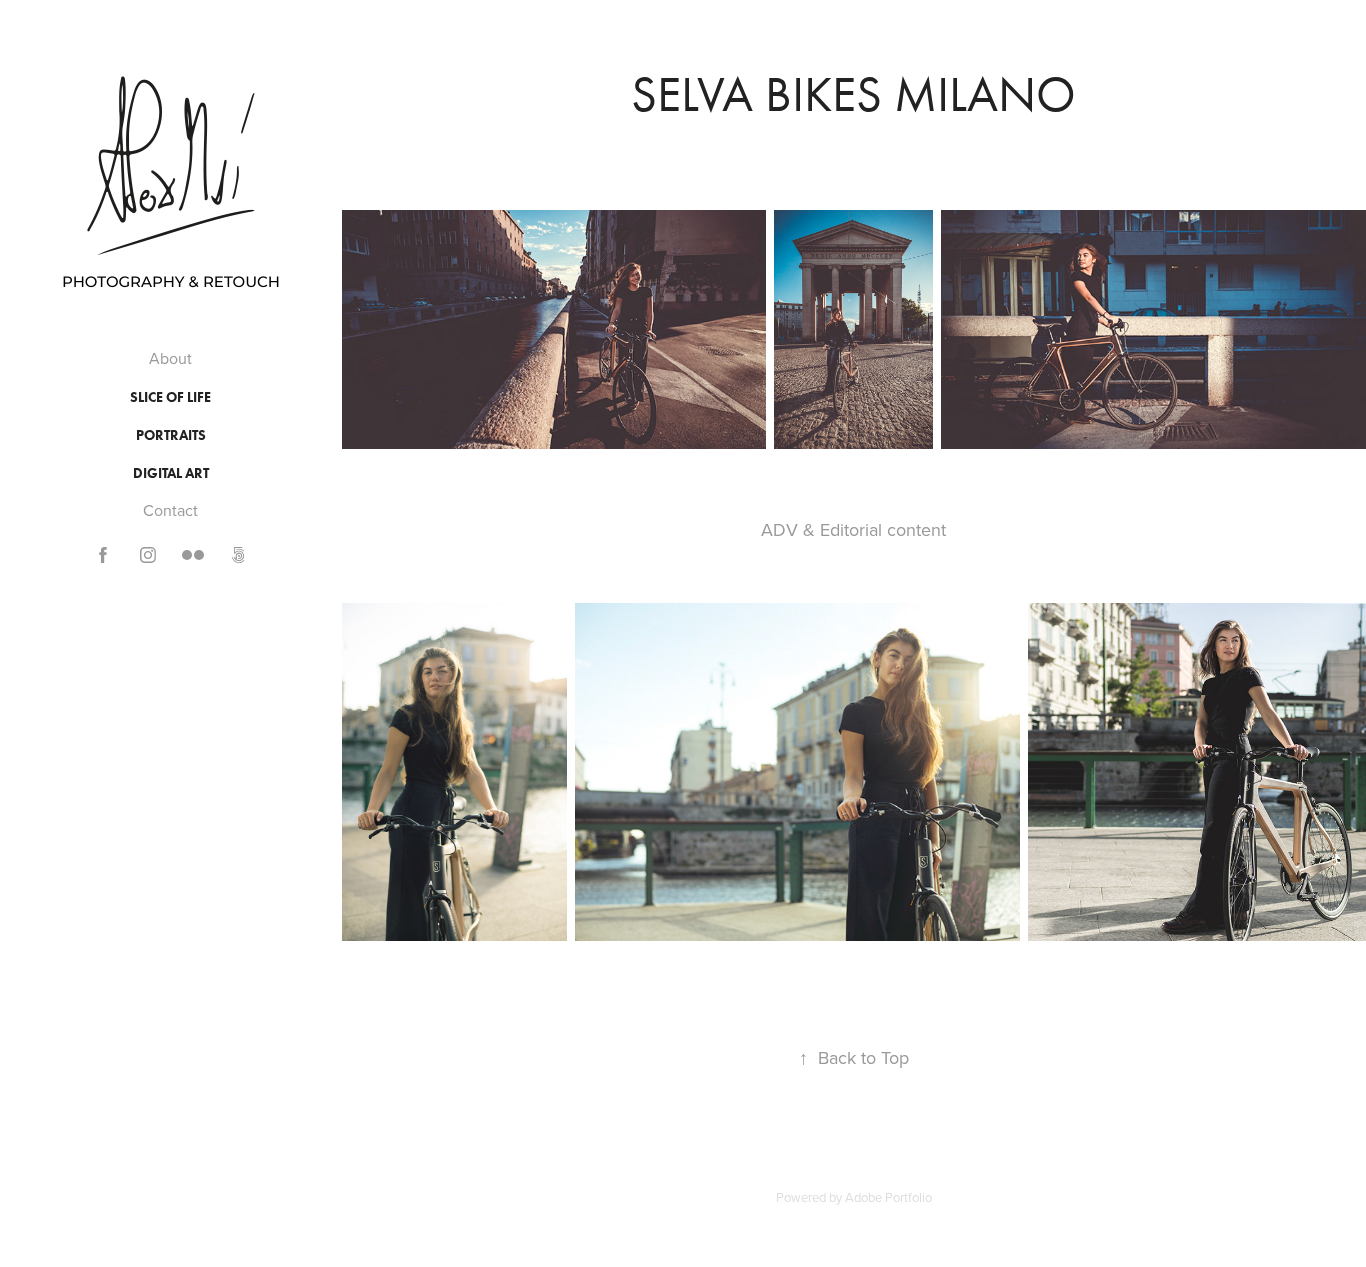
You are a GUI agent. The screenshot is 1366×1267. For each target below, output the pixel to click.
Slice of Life (170, 397)
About (170, 358)
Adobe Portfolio (888, 1197)
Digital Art (171, 473)
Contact (170, 510)
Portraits (171, 435)
